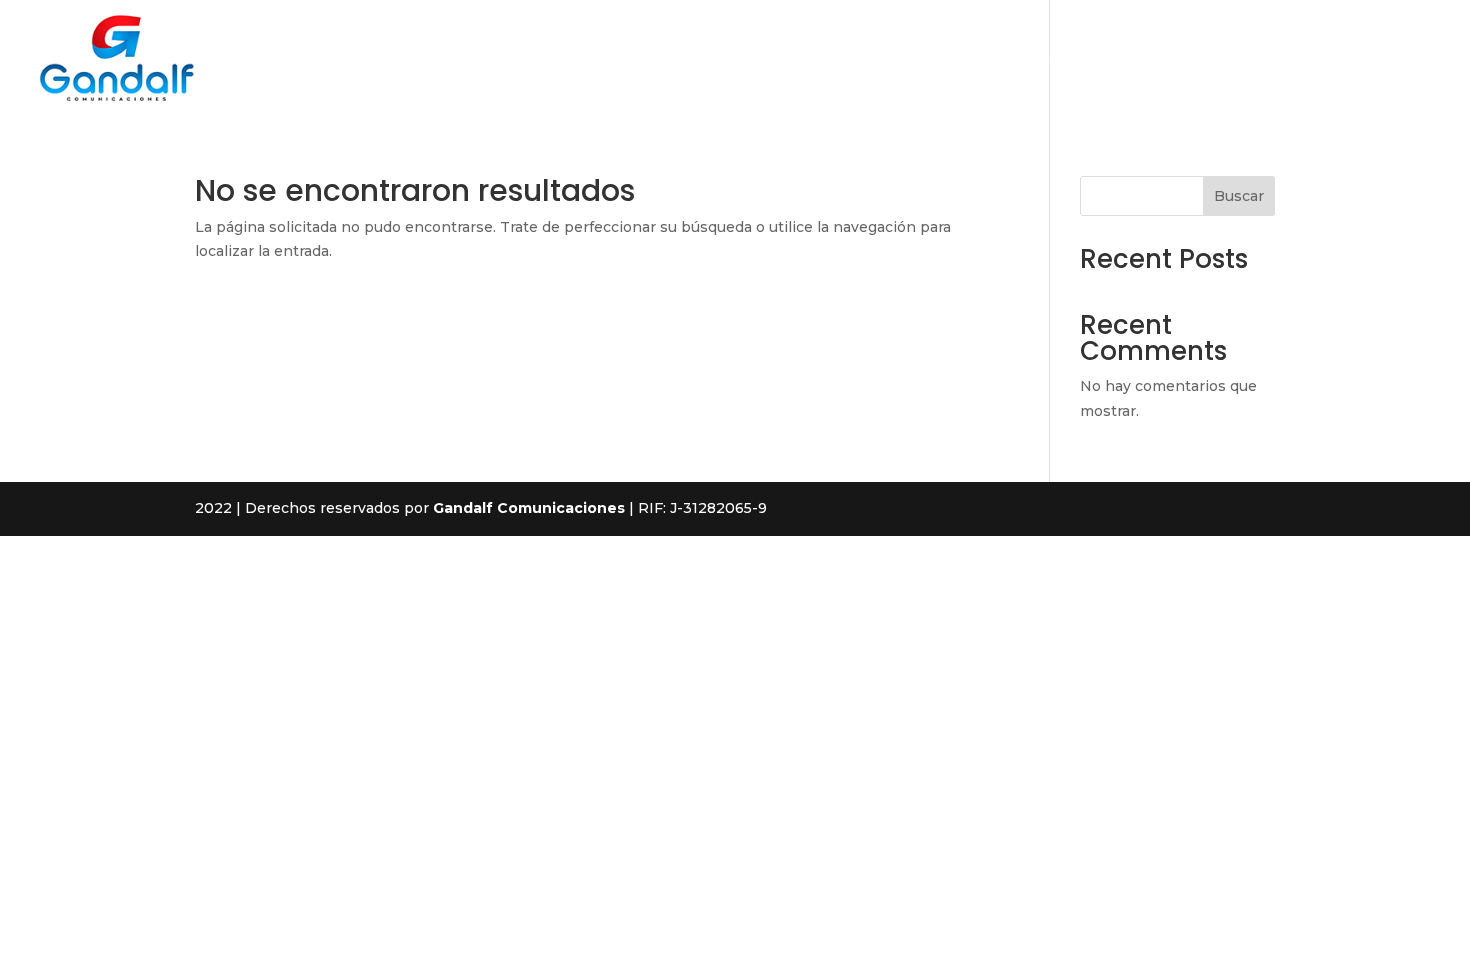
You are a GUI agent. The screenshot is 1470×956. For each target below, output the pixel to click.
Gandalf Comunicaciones (529, 508)
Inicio (958, 60)
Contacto (1315, 60)
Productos (1139, 60)
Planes (1229, 60)
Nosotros (1039, 60)
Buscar (1239, 196)
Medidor (1407, 60)
